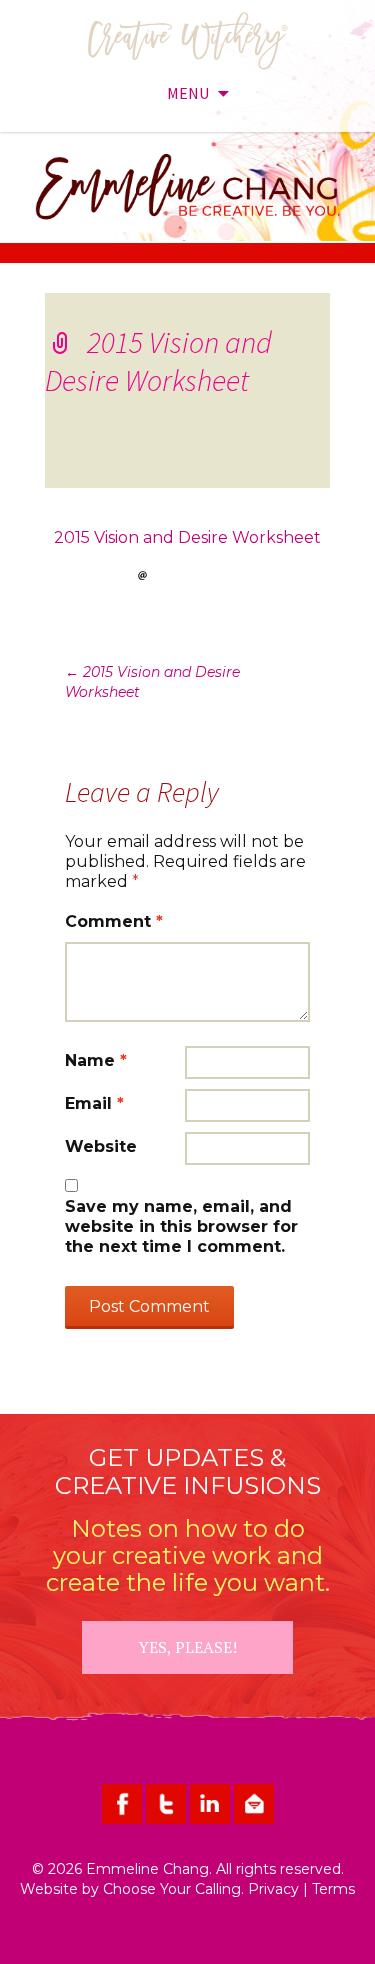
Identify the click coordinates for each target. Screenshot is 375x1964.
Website (101, 1146)
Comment (114, 921)
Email (94, 1103)
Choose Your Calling (172, 1889)
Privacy (273, 1889)
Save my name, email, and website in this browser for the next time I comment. (181, 1226)
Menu (188, 93)
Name (96, 1060)
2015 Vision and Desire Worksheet (187, 537)
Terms (333, 1889)
